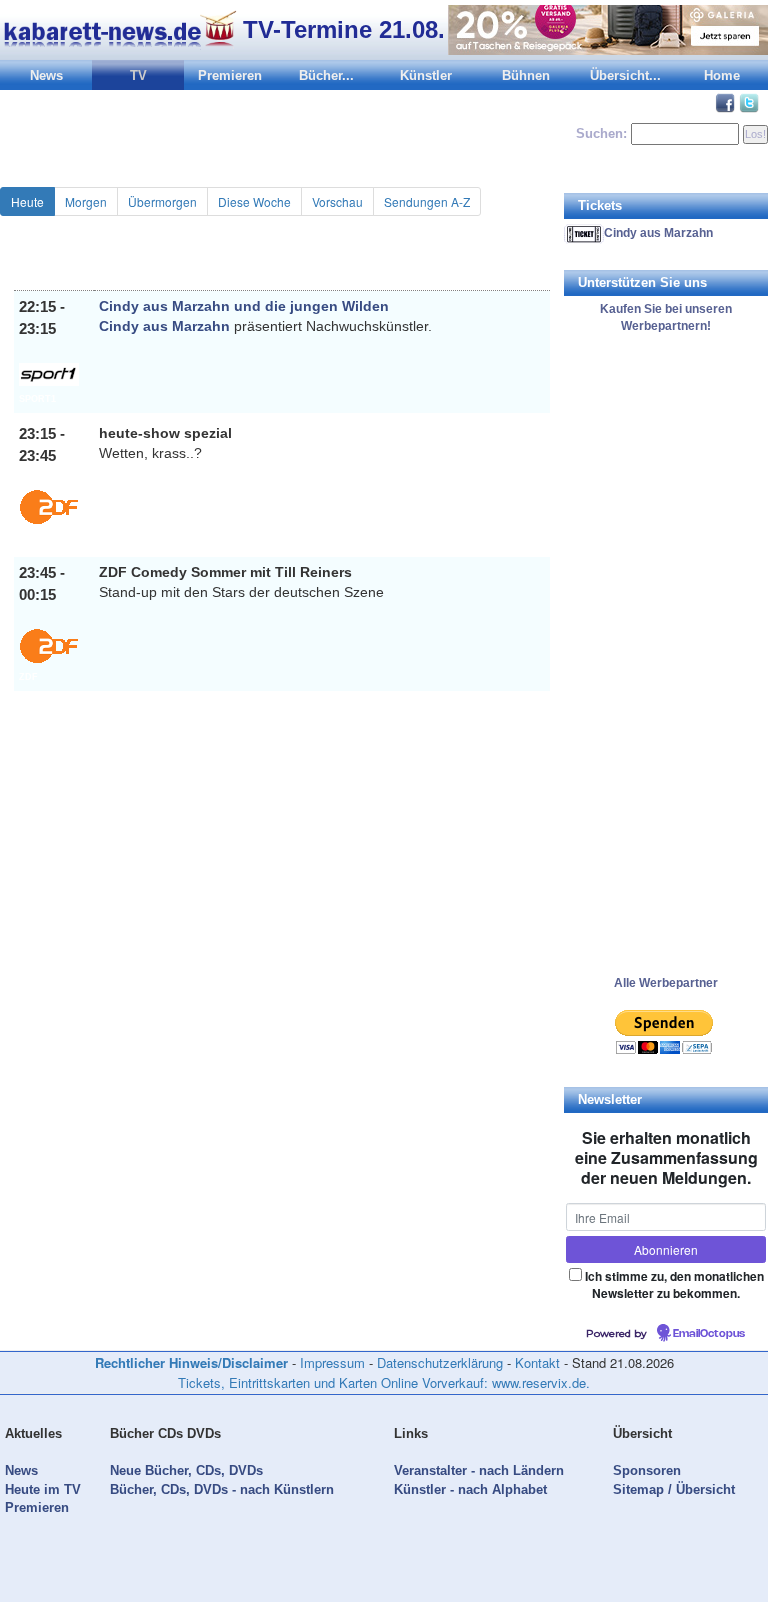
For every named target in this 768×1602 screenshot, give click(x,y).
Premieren (230, 75)
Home (722, 75)
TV (138, 75)
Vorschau (337, 201)
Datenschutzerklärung (440, 1362)
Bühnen (526, 75)
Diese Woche (254, 201)
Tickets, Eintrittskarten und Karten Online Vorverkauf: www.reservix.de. (384, 1382)
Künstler (426, 75)
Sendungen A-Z (427, 201)
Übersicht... (625, 75)
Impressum (332, 1362)
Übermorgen (162, 201)
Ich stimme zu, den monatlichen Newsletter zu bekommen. (674, 1284)
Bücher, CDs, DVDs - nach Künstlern (222, 1489)
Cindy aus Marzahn (164, 326)
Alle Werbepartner (666, 983)
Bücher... (326, 75)
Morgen (86, 201)
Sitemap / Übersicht (674, 1489)
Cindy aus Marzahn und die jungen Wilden (244, 306)
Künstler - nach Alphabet (470, 1489)
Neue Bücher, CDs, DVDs (186, 1470)
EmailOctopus (709, 1334)
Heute (27, 201)
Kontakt (537, 1362)
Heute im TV (43, 1489)
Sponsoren (647, 1470)
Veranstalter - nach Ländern (479, 1470)
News (46, 75)
